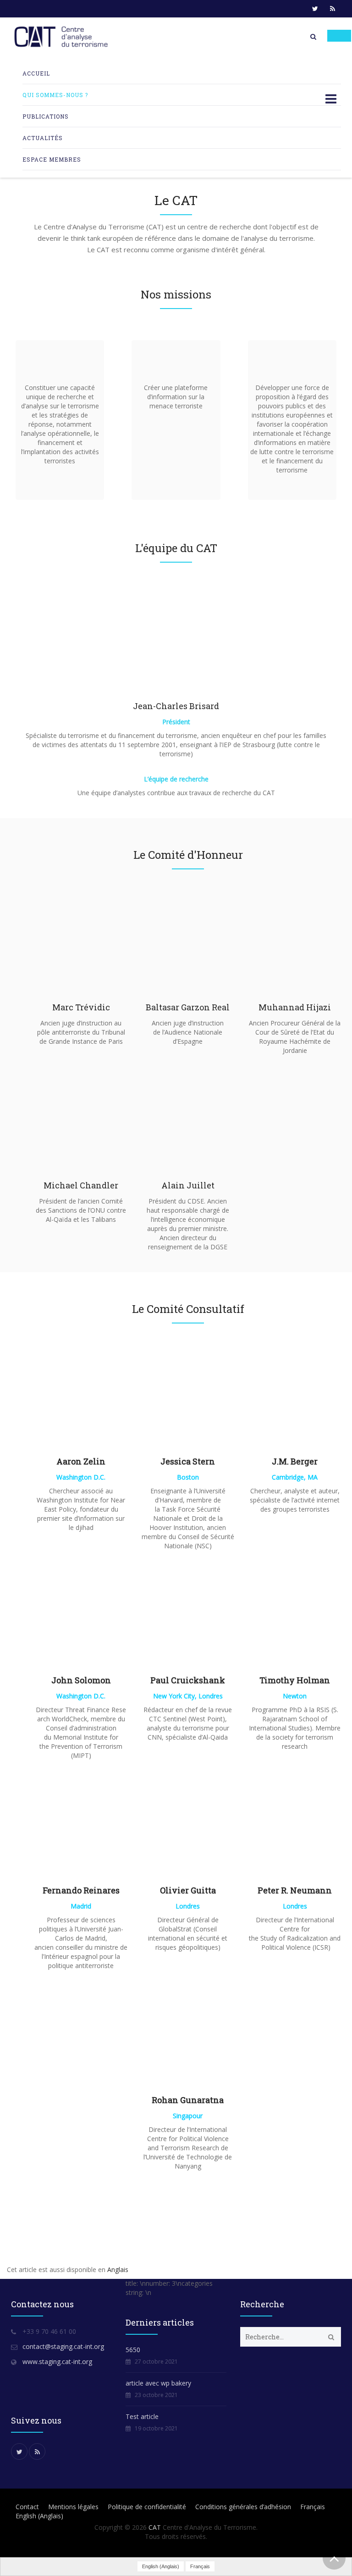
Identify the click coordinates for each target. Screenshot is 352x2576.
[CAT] (63, 37)
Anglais (118, 2270)
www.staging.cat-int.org (57, 2362)
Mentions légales (73, 2507)
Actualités (43, 138)
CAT (155, 2527)
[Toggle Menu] (339, 36)
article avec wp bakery (158, 2383)
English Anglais (39, 2516)
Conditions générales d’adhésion (243, 2507)
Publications (46, 116)
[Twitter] (315, 9)
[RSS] (332, 9)
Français (313, 2507)
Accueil (36, 73)
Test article (142, 2416)
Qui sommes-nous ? (55, 95)
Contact (27, 2507)
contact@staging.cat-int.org (63, 2346)
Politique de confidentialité (147, 2507)
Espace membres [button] (52, 159)
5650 (133, 2350)
